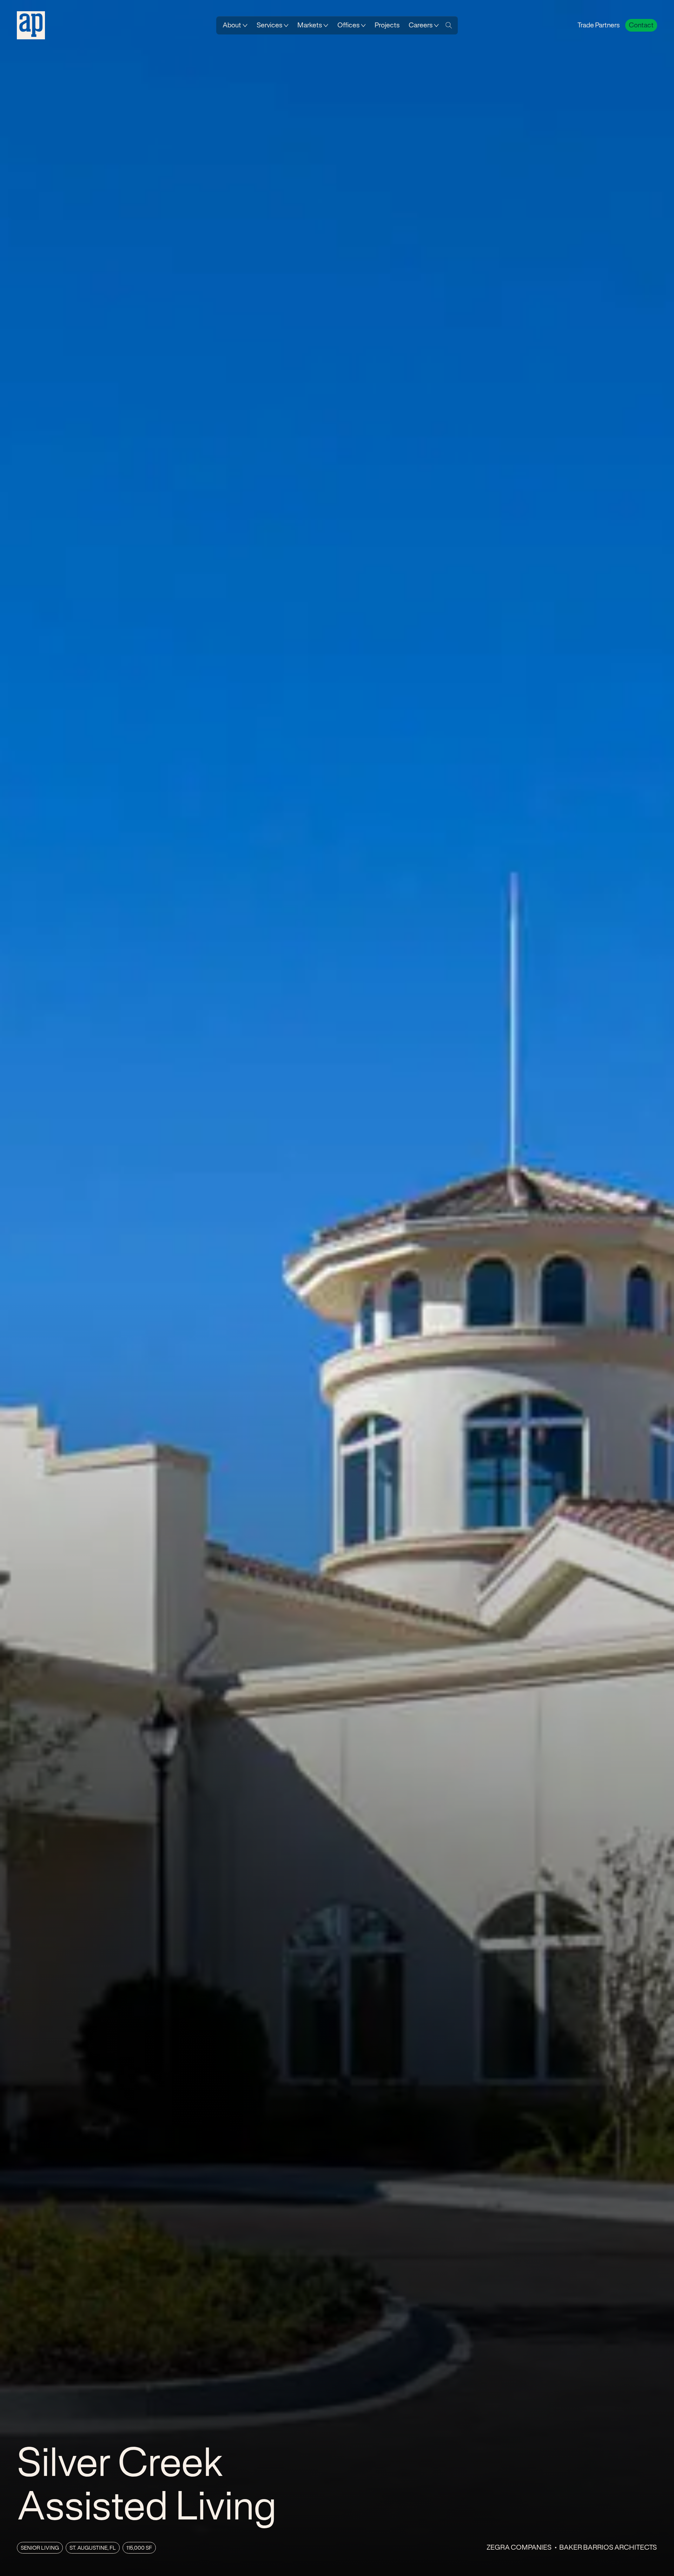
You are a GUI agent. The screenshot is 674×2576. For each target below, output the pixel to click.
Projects (387, 25)
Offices (348, 25)
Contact (641, 25)
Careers (421, 25)
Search (449, 25)
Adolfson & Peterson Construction (31, 25)
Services (269, 25)
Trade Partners (599, 25)
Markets (310, 25)
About (232, 25)
